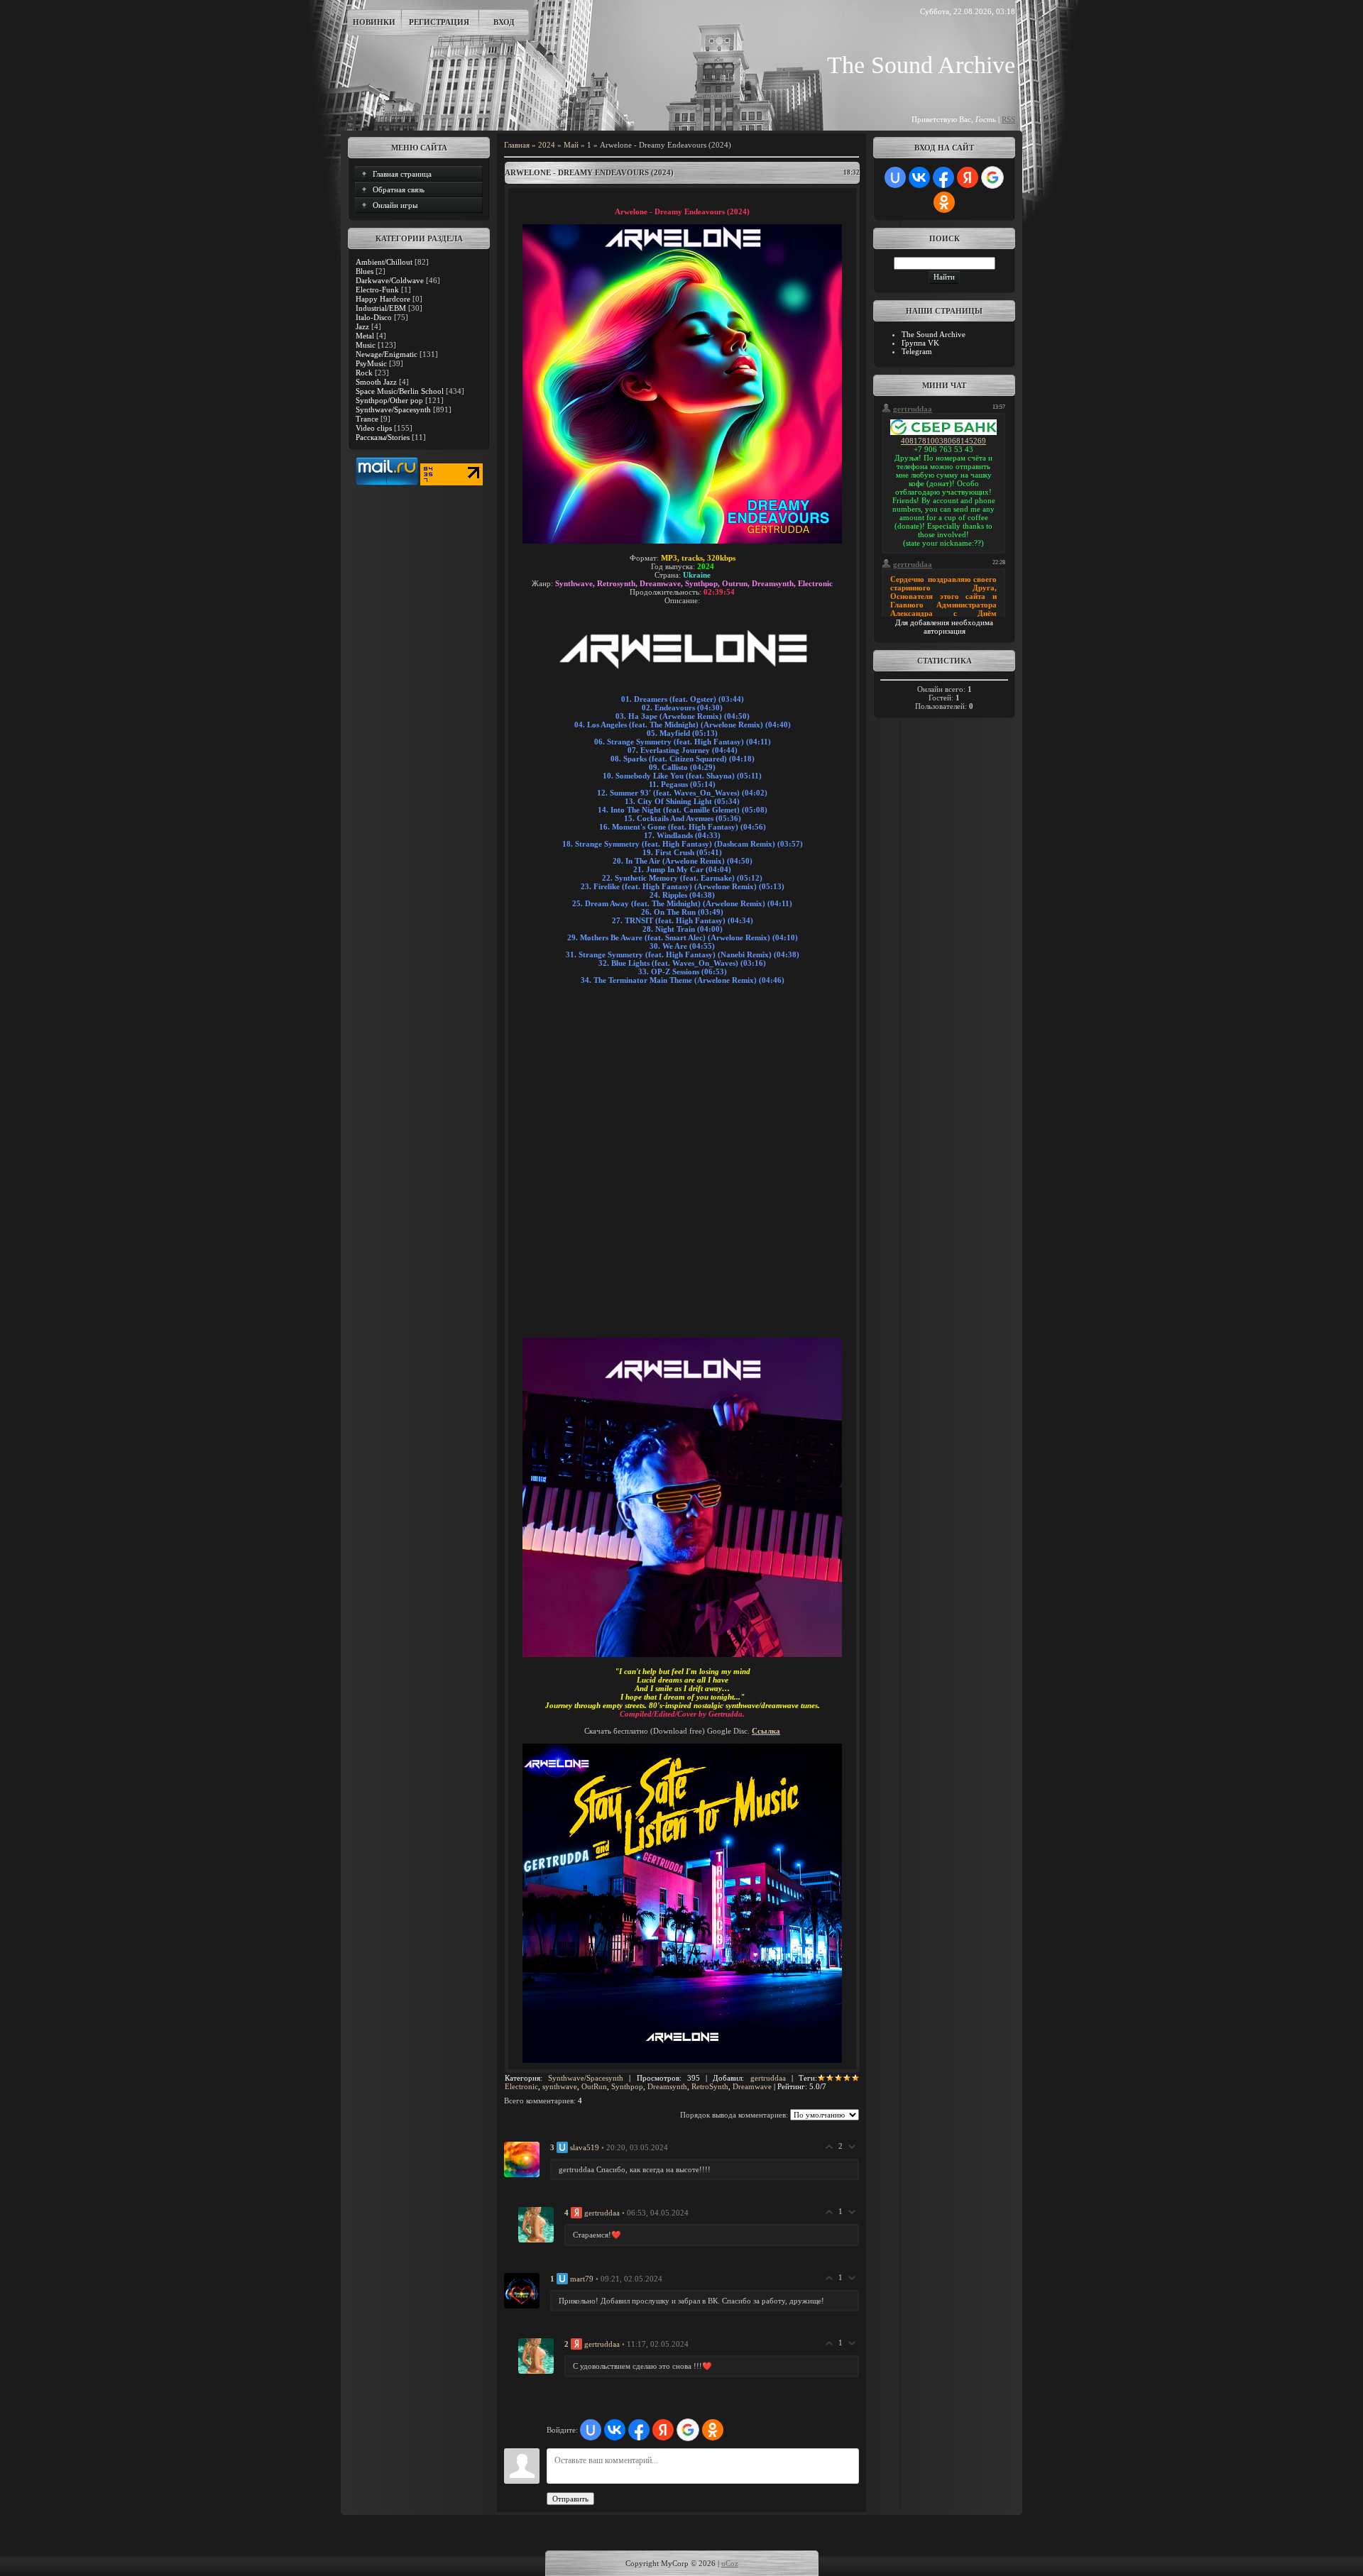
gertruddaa (768, 2078)
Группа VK (920, 343)
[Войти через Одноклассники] (713, 2430)
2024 (547, 145)
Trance (367, 419)
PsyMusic (371, 363)
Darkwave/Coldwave (390, 280)
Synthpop (627, 2086)
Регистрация (439, 22)
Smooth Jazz (376, 382)
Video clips (374, 428)
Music (366, 345)
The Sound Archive (934, 334)
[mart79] (522, 2290)
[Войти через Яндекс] (663, 2430)
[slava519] (522, 2159)
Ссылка (766, 1731)
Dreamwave (752, 2086)
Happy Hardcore (383, 299)
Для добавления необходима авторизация (944, 627)
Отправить (570, 2499)
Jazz (362, 326)
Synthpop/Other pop (389, 400)
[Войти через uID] (591, 2430)
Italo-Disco (374, 317)
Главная (517, 145)
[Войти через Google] (688, 2430)
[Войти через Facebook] (639, 2430)
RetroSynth (710, 2086)
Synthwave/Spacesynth (393, 409)
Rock (364, 373)
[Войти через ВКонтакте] (615, 2430)
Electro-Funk (377, 290)
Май (571, 145)
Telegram (917, 351)
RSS (1008, 119)
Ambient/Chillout (384, 262)
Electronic (521, 2086)
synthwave (560, 2086)
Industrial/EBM (381, 308)
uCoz (730, 2563)
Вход (504, 22)
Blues (365, 271)
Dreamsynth (667, 2086)
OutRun (594, 2086)
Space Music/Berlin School (400, 391)
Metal (365, 336)
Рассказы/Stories (383, 437)
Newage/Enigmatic (387, 354)
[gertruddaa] (536, 2224)
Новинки (374, 22)
